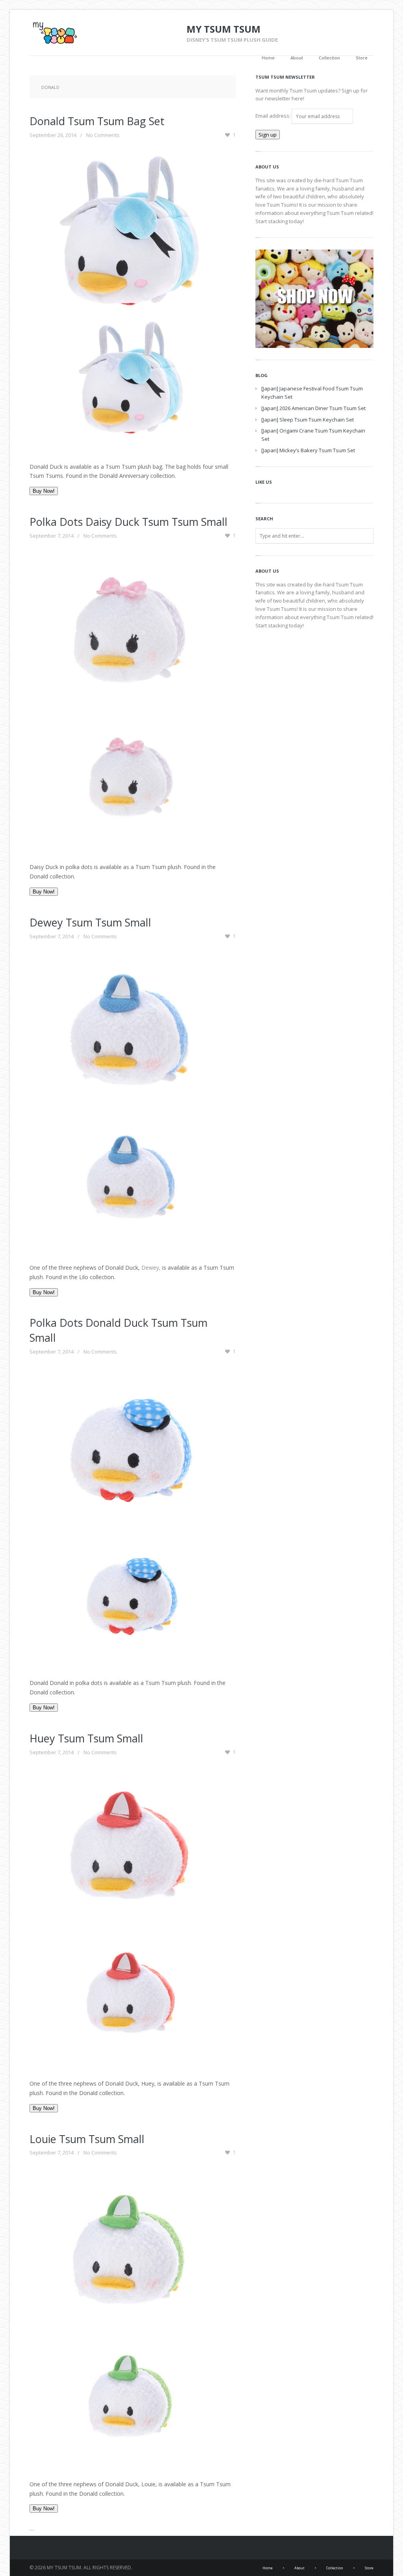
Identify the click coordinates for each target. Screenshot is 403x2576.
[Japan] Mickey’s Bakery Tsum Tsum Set (308, 450)
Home (268, 58)
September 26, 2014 (53, 135)
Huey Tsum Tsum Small (86, 1738)
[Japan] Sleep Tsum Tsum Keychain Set (308, 420)
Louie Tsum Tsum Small (87, 2139)
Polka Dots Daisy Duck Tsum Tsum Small (128, 522)
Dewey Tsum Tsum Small (90, 922)
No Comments (103, 135)
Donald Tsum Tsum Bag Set (97, 121)
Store (362, 58)
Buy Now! (44, 491)
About (297, 58)
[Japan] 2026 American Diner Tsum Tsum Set (313, 408)
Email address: (274, 116)
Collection (329, 58)
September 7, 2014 (52, 536)
